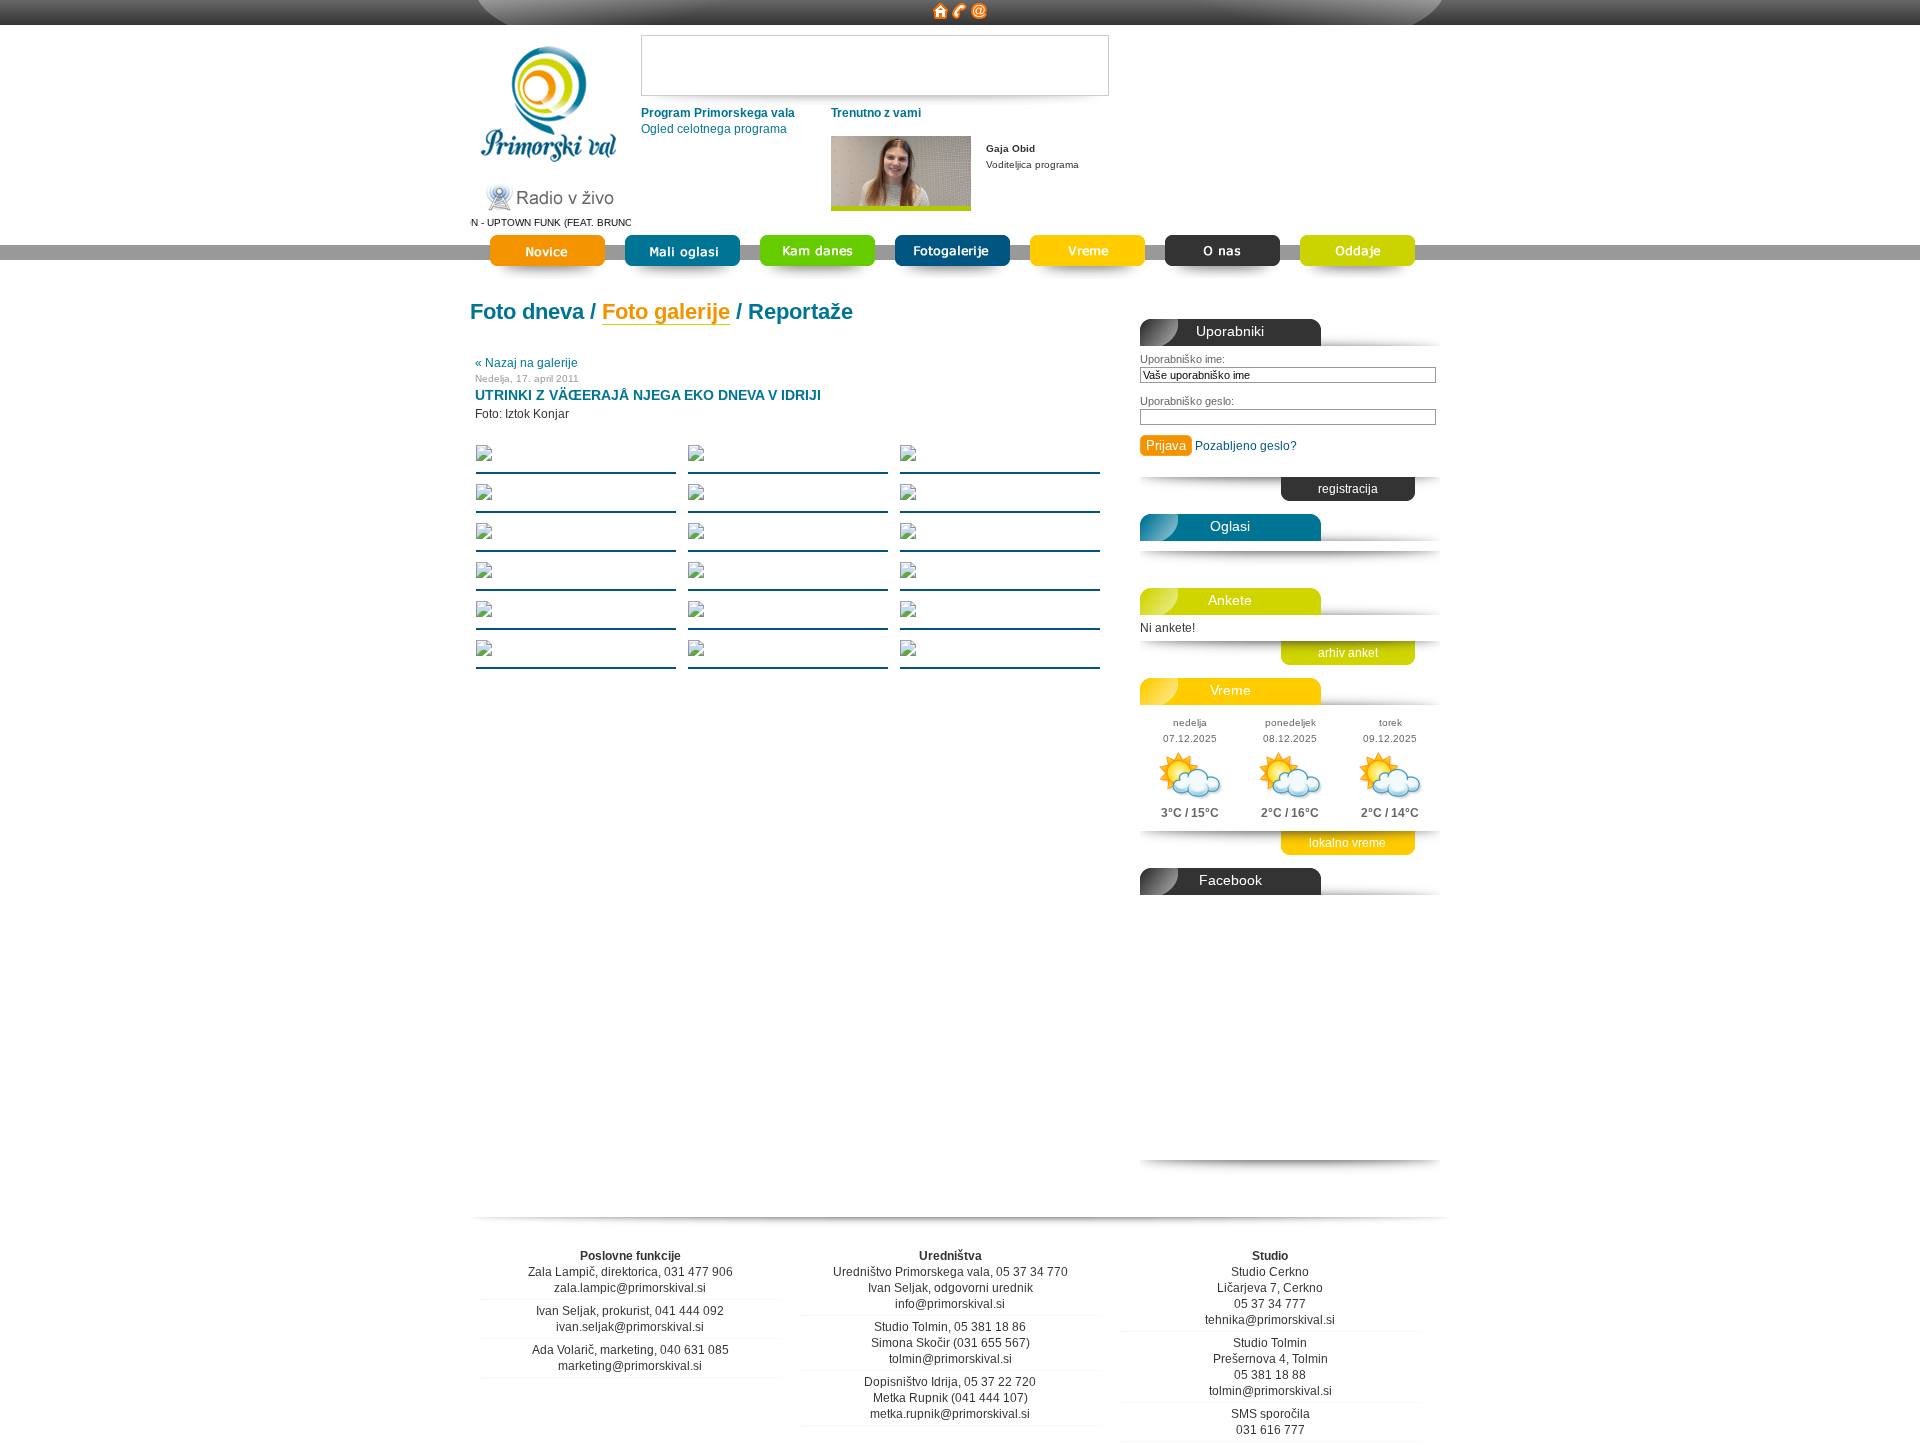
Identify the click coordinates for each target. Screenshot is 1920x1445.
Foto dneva (527, 311)
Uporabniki (1230, 331)
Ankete (1230, 600)
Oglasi (1230, 526)
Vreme (1230, 690)
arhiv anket (1348, 653)
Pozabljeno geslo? (1246, 446)
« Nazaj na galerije (526, 363)
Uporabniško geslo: (1187, 401)
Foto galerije (666, 311)
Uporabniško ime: (1182, 359)
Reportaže (800, 311)
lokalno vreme (1347, 843)
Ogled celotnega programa (714, 129)
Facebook (1230, 880)
